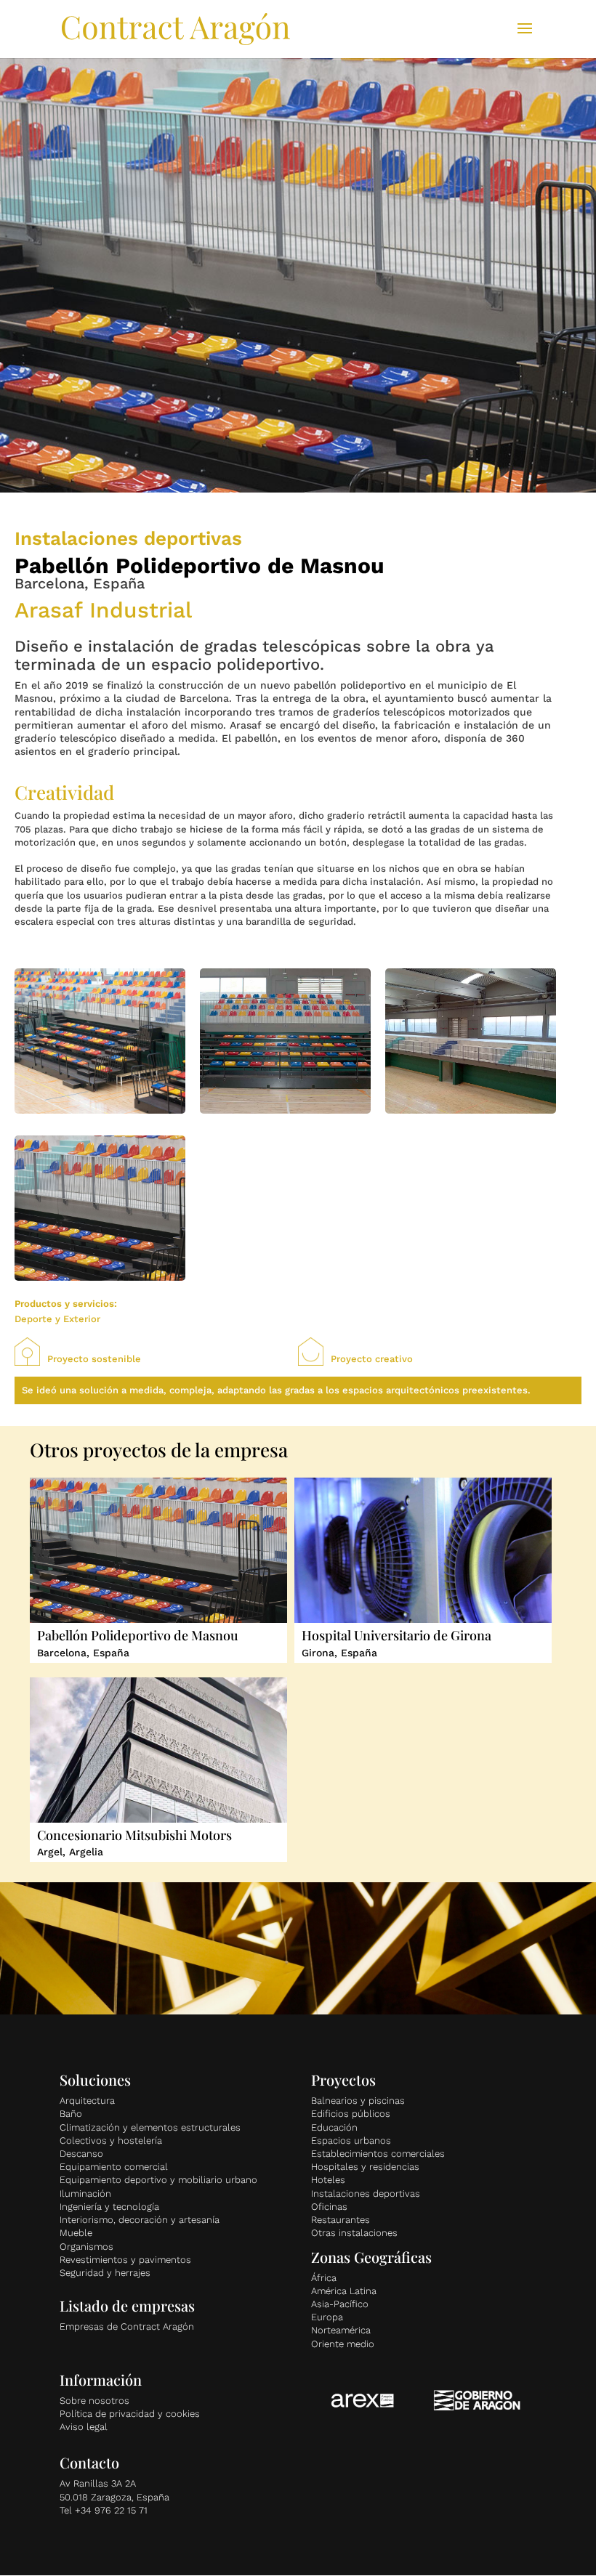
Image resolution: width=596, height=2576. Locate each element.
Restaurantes (341, 2220)
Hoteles (328, 2180)
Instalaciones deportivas (366, 2194)
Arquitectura (87, 2101)
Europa (327, 2317)
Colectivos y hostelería (111, 2140)
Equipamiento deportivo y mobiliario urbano (158, 2180)
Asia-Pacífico (340, 2304)
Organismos (86, 2247)
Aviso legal (84, 2427)
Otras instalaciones (354, 2233)
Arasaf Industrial (103, 610)
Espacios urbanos (351, 2140)
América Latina (344, 2291)
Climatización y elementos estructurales (150, 2127)
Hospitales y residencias (365, 2167)
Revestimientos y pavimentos (125, 2260)
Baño (71, 2114)
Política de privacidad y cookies (130, 2414)
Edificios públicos (351, 2114)
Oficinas (329, 2207)
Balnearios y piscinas (358, 2101)
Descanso (81, 2154)
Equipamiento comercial (114, 2167)
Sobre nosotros (94, 2401)
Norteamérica (341, 2330)
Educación (334, 2127)
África (324, 2278)
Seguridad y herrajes (105, 2273)
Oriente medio (343, 2344)
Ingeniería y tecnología (109, 2207)
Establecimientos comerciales (378, 2154)
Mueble (76, 2233)
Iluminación (85, 2194)
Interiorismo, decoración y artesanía (140, 2220)
